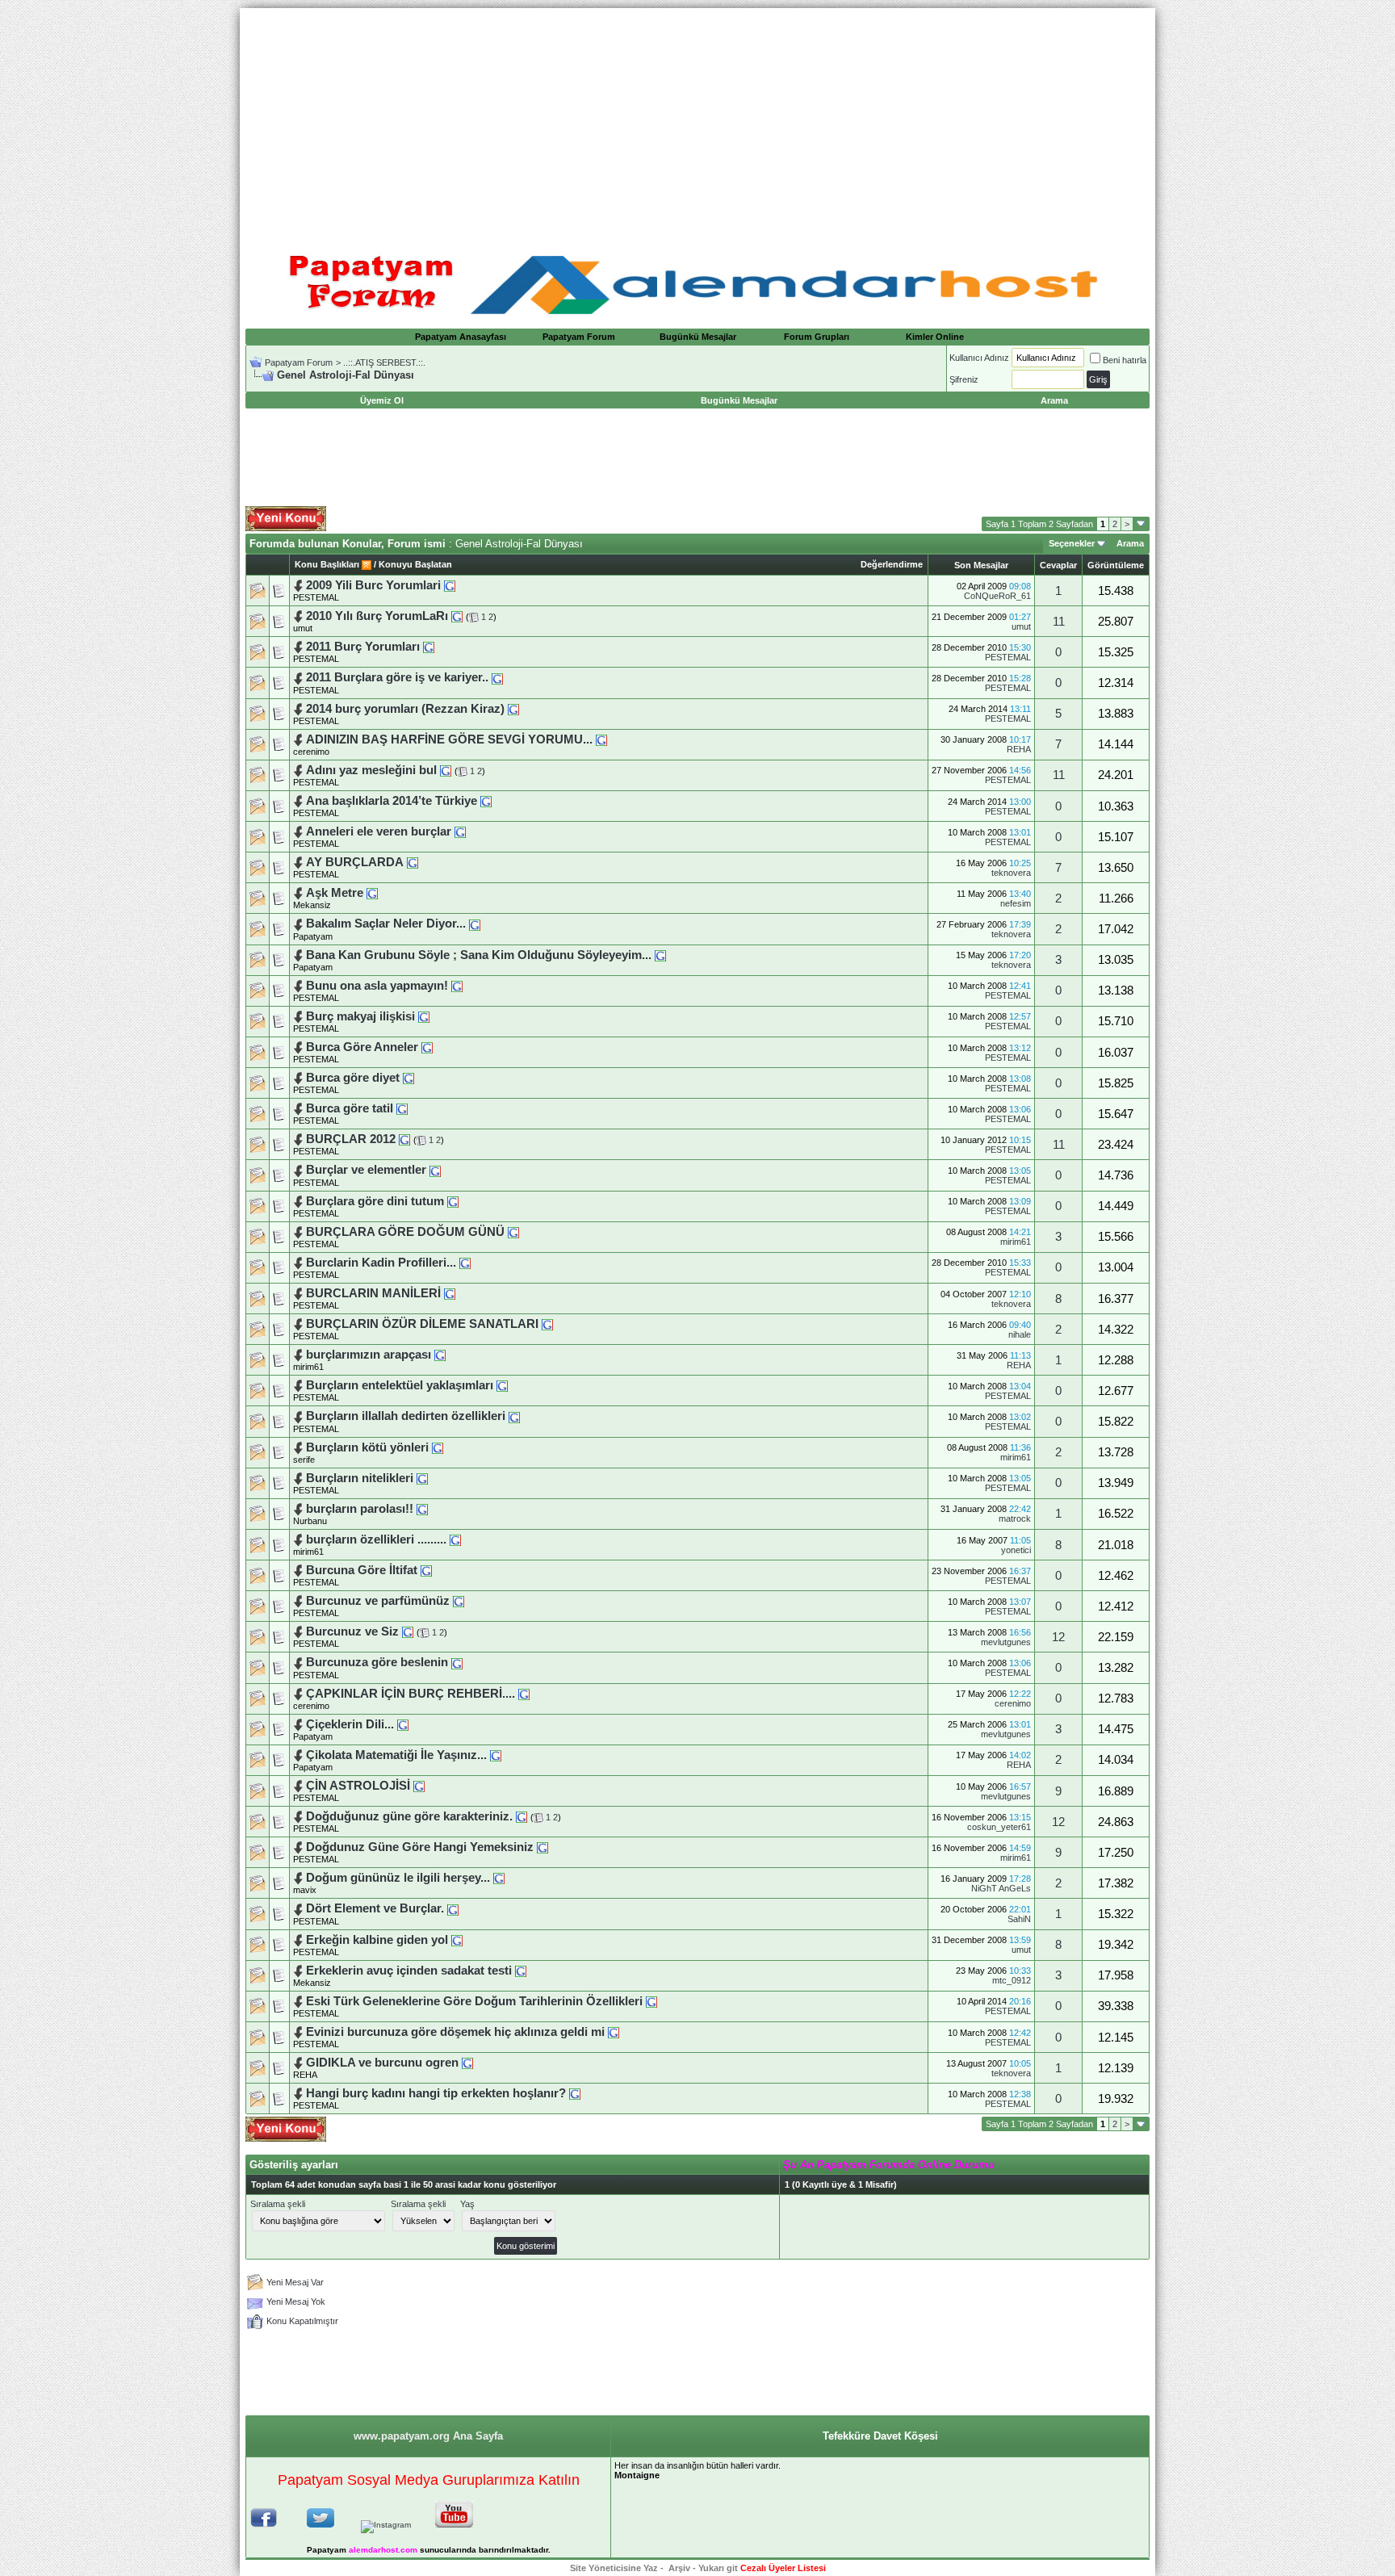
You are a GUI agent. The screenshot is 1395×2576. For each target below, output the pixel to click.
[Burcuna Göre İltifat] (426, 1570)
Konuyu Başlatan (415, 564)
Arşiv (679, 2568)
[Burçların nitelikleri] (422, 1478)
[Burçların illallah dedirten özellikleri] (514, 1416)
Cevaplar (1058, 565)
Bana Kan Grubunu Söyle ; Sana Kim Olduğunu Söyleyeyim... (479, 955)
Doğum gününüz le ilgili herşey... (398, 1878)
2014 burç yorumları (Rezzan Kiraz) (405, 709)
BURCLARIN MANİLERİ (373, 1293)
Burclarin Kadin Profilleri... (383, 1263)
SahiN (1019, 1919)
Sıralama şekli (278, 2204)
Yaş (467, 2204)
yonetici (1016, 1550)
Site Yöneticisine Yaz (614, 2568)
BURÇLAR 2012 (352, 1139)
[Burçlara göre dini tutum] (453, 1201)
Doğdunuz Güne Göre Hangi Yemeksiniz (420, 1847)
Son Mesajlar (981, 565)
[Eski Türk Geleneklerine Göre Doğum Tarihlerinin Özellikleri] (651, 2001)
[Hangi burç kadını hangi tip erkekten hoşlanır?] (575, 2093)
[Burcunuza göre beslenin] (457, 1662)
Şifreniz (964, 379)
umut (303, 628)
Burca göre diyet (353, 1078)
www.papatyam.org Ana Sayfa (428, 2436)
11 (1059, 622)
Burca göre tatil (350, 1108)
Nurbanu (310, 1521)
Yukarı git (718, 2568)
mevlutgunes (1006, 1642)
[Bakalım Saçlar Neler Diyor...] (475, 924)
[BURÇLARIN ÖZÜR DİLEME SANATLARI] (547, 1324)
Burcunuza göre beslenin (377, 1662)
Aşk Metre (335, 893)
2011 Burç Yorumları (364, 647)
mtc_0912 (1012, 1980)
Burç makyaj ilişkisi (360, 1016)
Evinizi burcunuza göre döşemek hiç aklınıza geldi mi (455, 2032)
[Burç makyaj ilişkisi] (424, 1016)
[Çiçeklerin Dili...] (403, 1724)
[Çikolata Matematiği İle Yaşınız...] (496, 1755)
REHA (1019, 749)
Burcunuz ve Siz (352, 1631)
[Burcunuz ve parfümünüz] (459, 1601)
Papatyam (313, 936)
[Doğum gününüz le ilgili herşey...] (499, 1878)
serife (304, 1460)
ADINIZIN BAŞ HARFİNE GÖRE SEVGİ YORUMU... (449, 739)
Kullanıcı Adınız (979, 358)
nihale (1020, 1334)
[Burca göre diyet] (408, 1078)
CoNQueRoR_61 (997, 596)
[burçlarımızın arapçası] (440, 1355)
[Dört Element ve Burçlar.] (453, 1908)
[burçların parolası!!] (422, 1509)
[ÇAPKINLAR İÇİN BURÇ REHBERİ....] (524, 1694)
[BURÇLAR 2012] (404, 1139)
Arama (1130, 543)
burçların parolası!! (360, 1509)
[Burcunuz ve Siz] (408, 1631)
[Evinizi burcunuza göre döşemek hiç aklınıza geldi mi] (614, 2032)
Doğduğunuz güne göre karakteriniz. (409, 1816)
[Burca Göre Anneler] (427, 1047)
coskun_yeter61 (999, 1827)
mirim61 (1016, 1242)
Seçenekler (1072, 543)
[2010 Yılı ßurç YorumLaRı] (457, 616)
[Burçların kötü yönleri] (438, 1447)
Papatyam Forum (579, 337)
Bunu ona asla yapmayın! (377, 986)
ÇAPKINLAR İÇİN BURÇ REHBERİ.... (411, 1694)
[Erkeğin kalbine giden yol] (457, 1940)
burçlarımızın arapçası (369, 1355)
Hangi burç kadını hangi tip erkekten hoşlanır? (436, 2093)
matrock (1015, 1518)
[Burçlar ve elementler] (435, 1170)
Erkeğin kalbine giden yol (377, 1940)
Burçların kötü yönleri (367, 1447)
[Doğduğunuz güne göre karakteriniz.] (522, 1816)
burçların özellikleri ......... (376, 1539)
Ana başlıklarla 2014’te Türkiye (392, 801)
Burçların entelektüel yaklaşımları (400, 1385)
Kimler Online (935, 337)
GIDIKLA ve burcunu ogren (382, 2063)
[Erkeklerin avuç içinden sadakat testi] (521, 1971)
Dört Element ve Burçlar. (375, 1908)
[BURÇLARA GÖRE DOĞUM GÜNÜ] (513, 1232)
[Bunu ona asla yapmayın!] (457, 986)
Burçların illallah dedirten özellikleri (406, 1416)
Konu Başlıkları (327, 564)
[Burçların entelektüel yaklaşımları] (502, 1385)
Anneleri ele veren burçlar (379, 831)
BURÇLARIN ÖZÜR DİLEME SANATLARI (422, 1324)
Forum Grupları (817, 337)
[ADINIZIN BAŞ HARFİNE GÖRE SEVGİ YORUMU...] (601, 739)
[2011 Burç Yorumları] (429, 647)
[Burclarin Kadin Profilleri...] (465, 1263)
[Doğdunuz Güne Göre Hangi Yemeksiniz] (542, 1847)
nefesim (1016, 903)
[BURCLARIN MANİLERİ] (450, 1293)
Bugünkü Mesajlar (698, 337)
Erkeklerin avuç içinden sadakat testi (409, 1971)
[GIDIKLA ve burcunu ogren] (467, 2063)
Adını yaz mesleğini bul (371, 770)
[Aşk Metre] (372, 893)
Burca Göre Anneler (362, 1047)
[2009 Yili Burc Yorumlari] (450, 585)
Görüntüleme (1116, 565)
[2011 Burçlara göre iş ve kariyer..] (497, 677)
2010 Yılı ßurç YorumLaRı (377, 616)
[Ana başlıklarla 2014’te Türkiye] (486, 801)
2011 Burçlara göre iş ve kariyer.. (397, 677)
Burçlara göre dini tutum (375, 1201)
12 (1058, 1637)
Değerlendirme (892, 564)
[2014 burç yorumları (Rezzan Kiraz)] (513, 709)
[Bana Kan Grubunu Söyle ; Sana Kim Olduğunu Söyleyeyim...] (660, 955)
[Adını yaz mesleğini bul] (446, 770)
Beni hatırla (1125, 360)
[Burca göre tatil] (402, 1108)
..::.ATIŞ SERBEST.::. (384, 362)
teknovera (1011, 873)
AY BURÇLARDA (355, 862)
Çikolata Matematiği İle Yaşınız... (396, 1755)
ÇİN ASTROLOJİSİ (358, 1786)
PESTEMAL (316, 597)
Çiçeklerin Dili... (350, 1724)
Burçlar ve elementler (366, 1170)
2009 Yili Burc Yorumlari (375, 585)
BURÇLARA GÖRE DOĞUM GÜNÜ (407, 1232)
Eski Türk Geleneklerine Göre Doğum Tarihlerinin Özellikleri (476, 2001)
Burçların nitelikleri (360, 1478)
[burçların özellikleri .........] (455, 1539)
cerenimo (311, 752)
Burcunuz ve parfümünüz (378, 1601)
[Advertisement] (697, 121)
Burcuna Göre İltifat (362, 1570)
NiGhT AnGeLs (1001, 1888)
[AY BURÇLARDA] (413, 862)
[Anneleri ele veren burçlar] (460, 831)
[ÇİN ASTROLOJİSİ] (419, 1786)
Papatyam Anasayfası (461, 337)
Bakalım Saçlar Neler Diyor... (386, 924)
